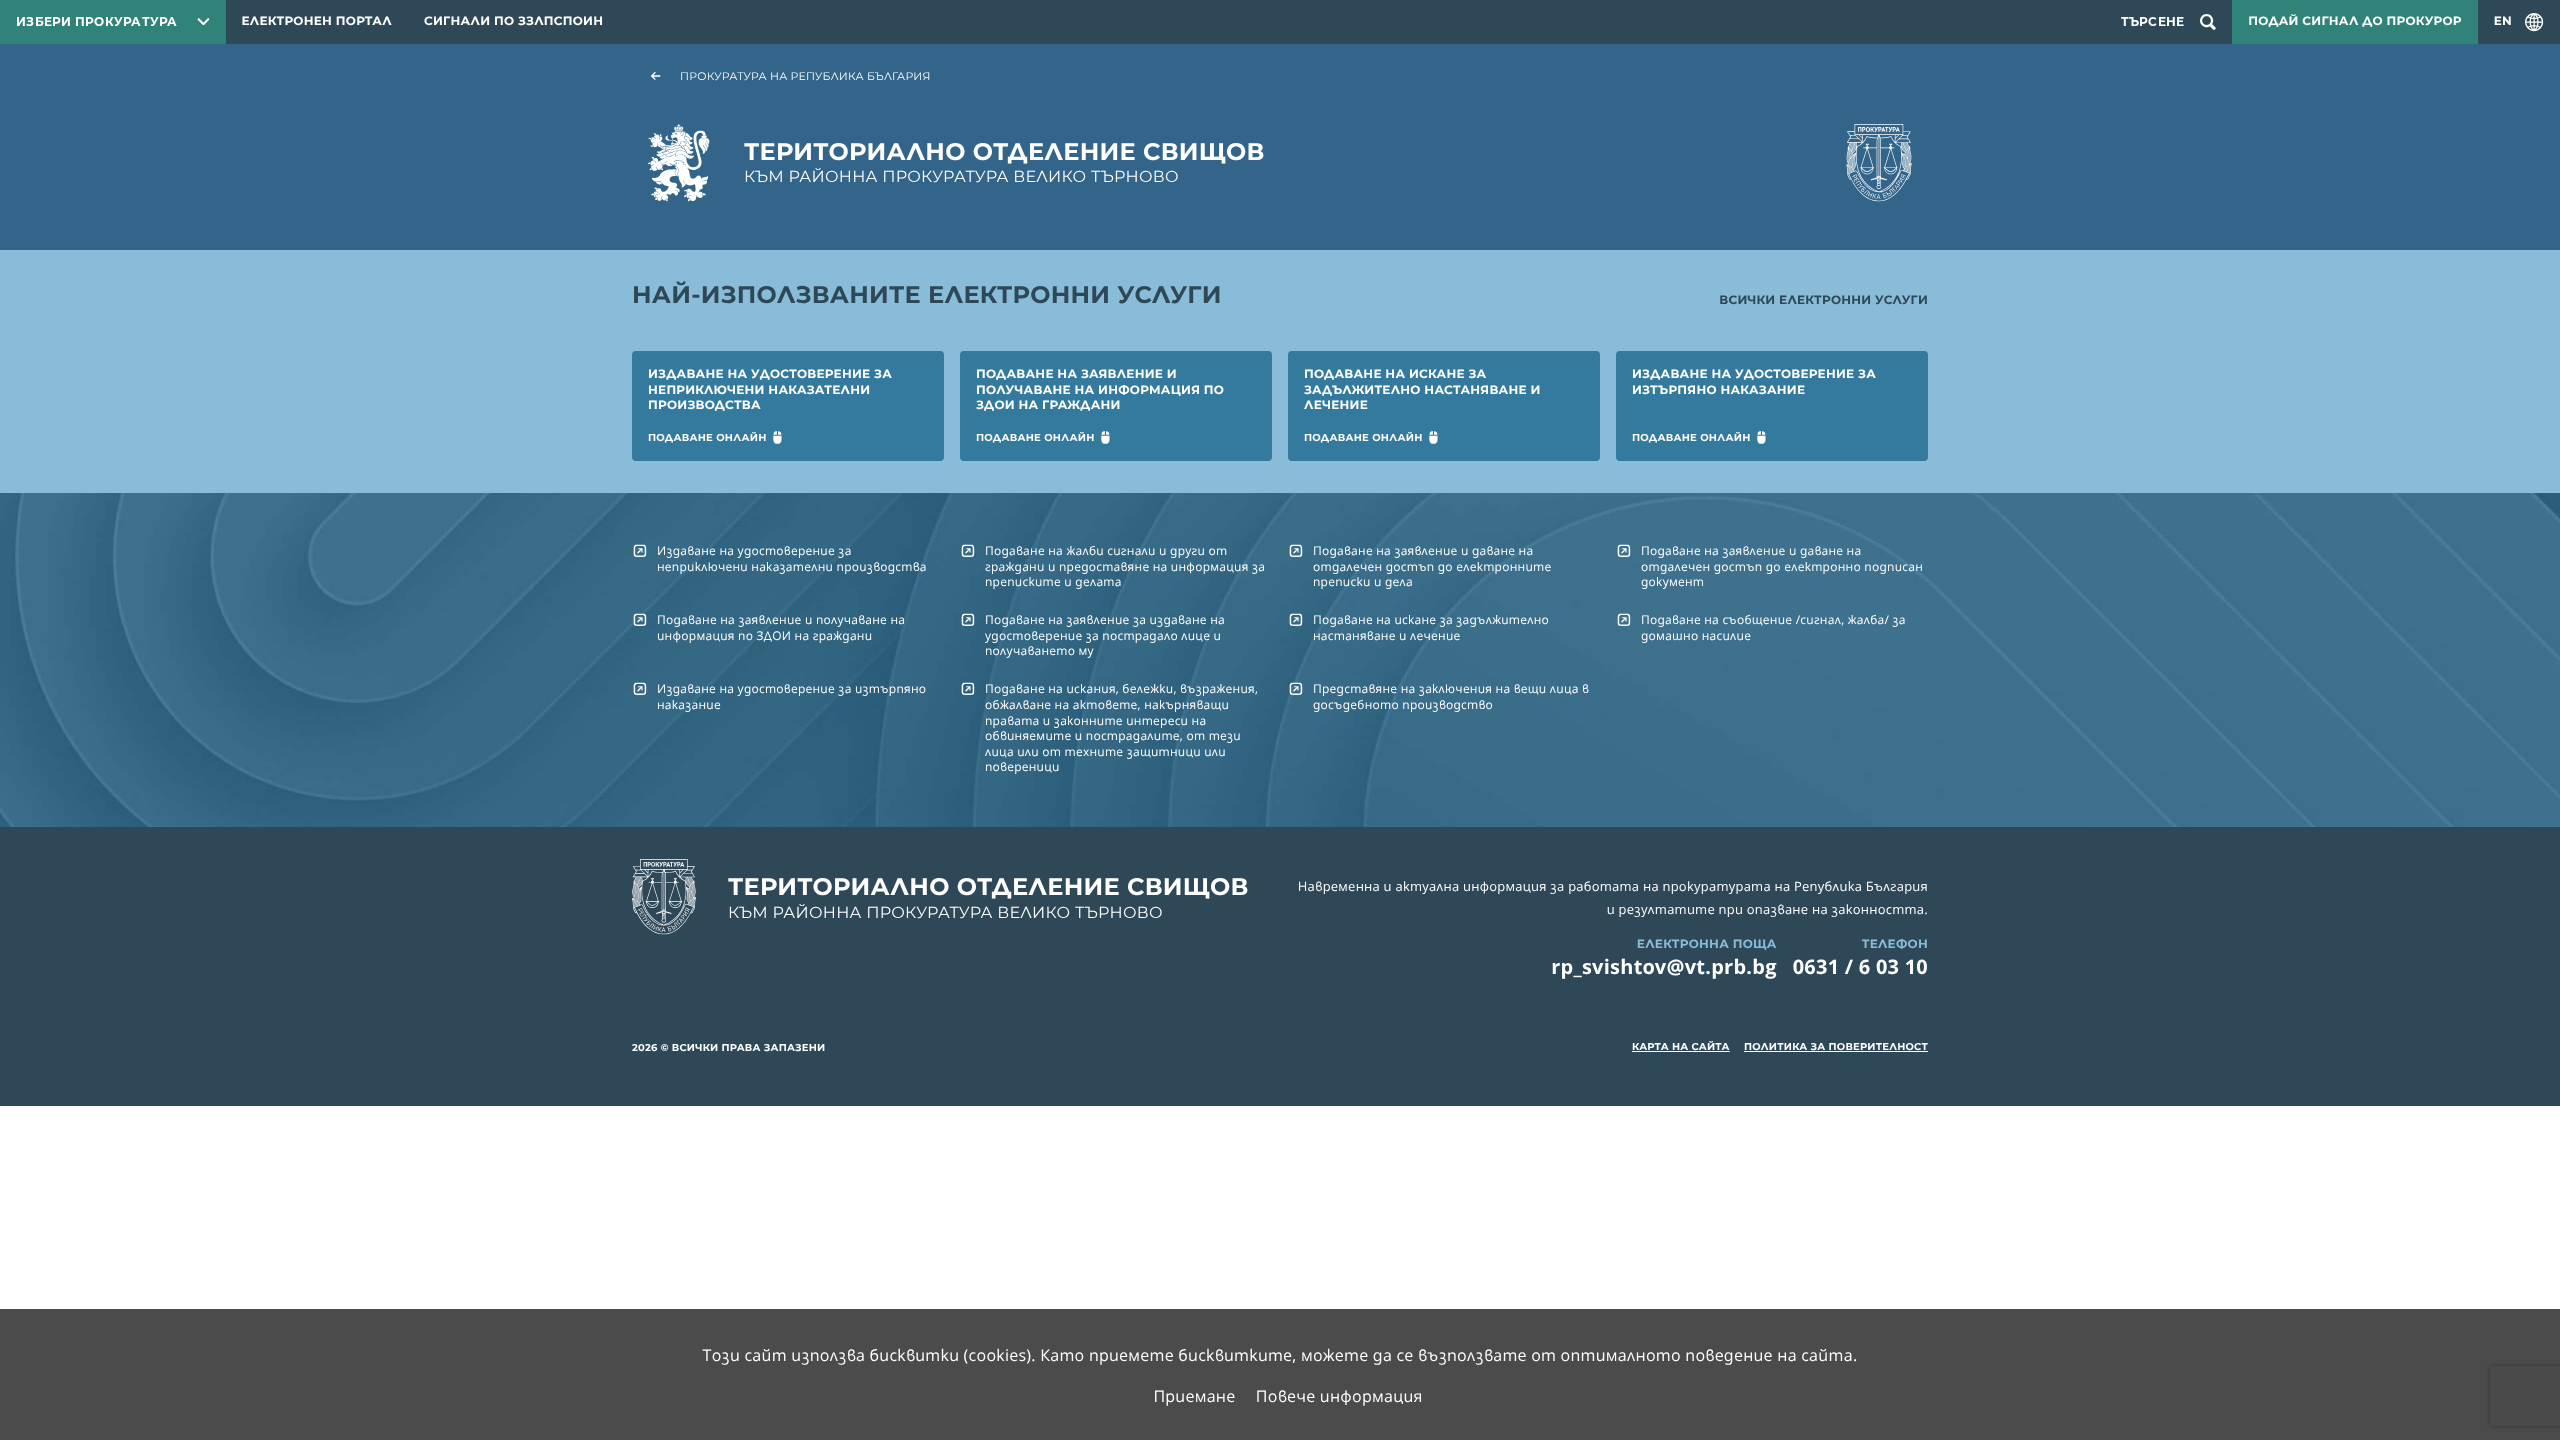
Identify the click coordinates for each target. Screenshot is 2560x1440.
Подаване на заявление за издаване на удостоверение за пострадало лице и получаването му (1105, 635)
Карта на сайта (1681, 1047)
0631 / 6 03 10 (1860, 966)
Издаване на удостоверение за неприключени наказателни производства (792, 558)
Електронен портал (317, 21)
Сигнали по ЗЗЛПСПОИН (513, 21)
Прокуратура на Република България (805, 76)
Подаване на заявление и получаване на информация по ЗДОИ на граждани (781, 627)
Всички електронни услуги (1823, 300)
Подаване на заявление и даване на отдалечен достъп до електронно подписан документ (1782, 566)
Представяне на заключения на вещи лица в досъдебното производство (1451, 696)
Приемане (1194, 1396)
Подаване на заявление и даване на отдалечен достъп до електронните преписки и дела (1432, 566)
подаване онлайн (707, 437)
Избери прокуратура (97, 21)
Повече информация (1339, 1396)
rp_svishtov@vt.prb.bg (1664, 966)
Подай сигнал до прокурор (2354, 21)
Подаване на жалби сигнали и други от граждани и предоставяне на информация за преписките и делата (1125, 566)
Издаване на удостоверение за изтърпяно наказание (791, 696)
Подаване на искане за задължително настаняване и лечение (1431, 627)
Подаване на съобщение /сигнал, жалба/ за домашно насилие (1773, 627)
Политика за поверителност (1836, 1047)
